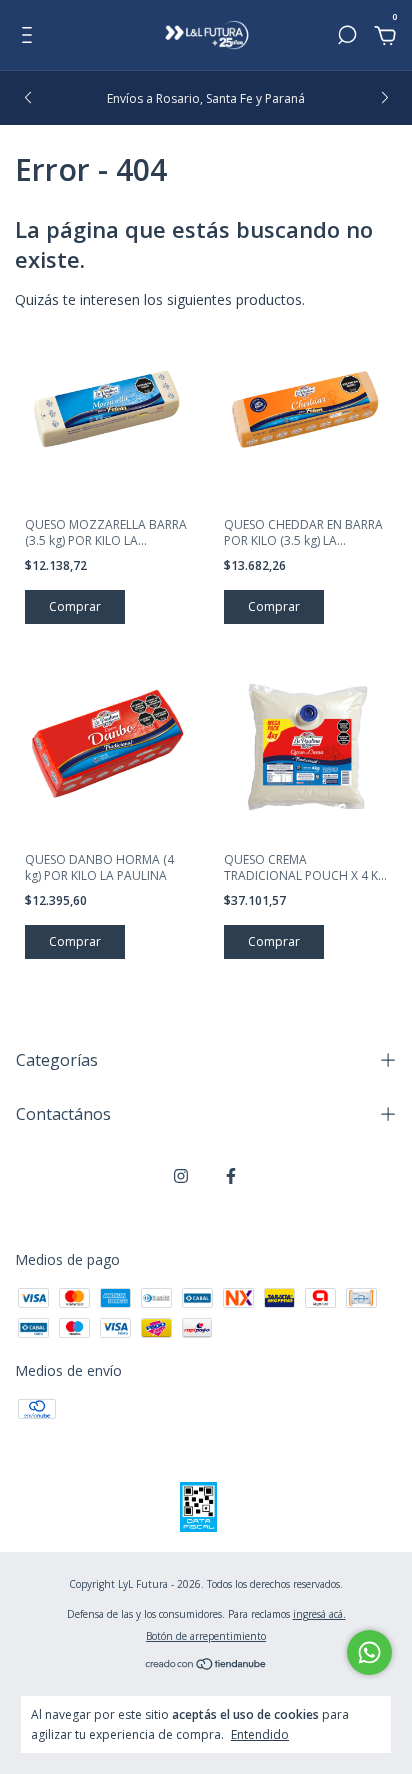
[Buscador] (347, 37)
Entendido (260, 1734)
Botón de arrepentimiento (206, 1636)
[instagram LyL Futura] (181, 1175)
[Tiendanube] (206, 1665)
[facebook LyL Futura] (231, 1175)
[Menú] (30, 37)
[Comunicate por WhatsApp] (369, 1652)
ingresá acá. (319, 1614)
